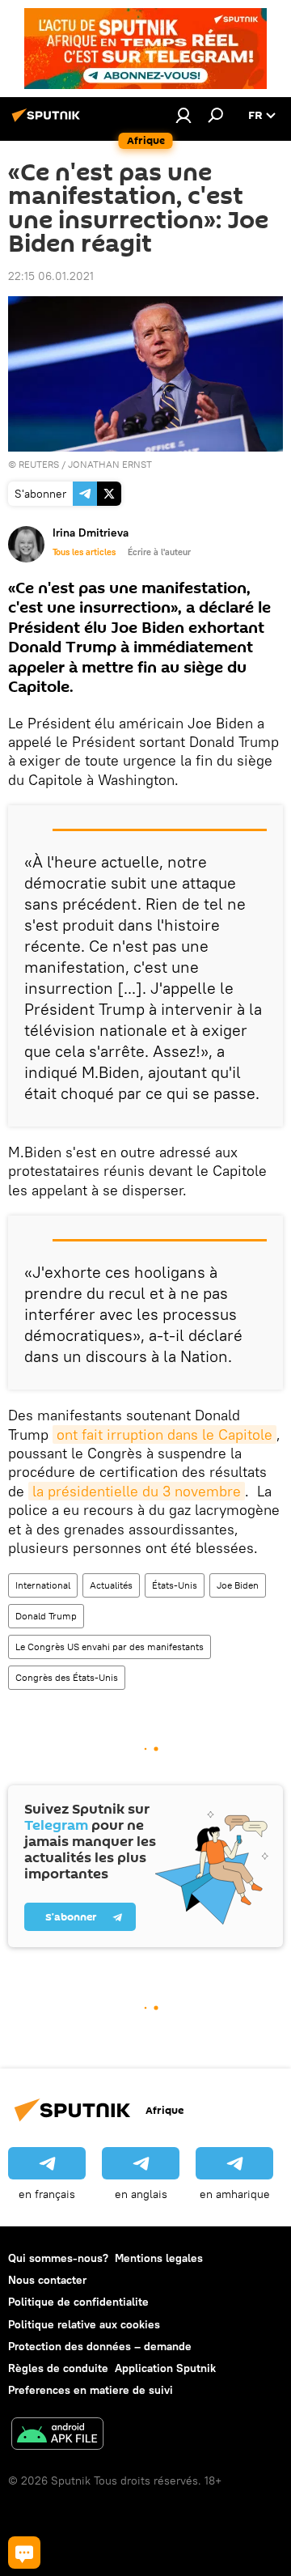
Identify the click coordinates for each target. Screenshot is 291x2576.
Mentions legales (159, 2258)
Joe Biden (238, 1585)
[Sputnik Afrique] (48, 121)
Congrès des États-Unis (67, 1677)
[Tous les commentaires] (24, 2553)
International (43, 1585)
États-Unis (175, 1585)
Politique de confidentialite (78, 2302)
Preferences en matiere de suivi (91, 2390)
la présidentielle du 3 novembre (137, 1491)
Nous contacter (47, 2280)
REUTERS (39, 464)
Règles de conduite (58, 2368)
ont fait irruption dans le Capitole (164, 1434)
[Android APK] (57, 2436)
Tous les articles (84, 552)
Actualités (111, 1585)
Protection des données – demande (100, 2346)
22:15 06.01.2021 (51, 276)
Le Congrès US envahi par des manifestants (110, 1647)
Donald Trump (46, 1616)
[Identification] (183, 115)
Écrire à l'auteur (159, 552)
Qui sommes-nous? (58, 2258)
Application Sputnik (165, 2368)
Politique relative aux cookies (84, 2324)
